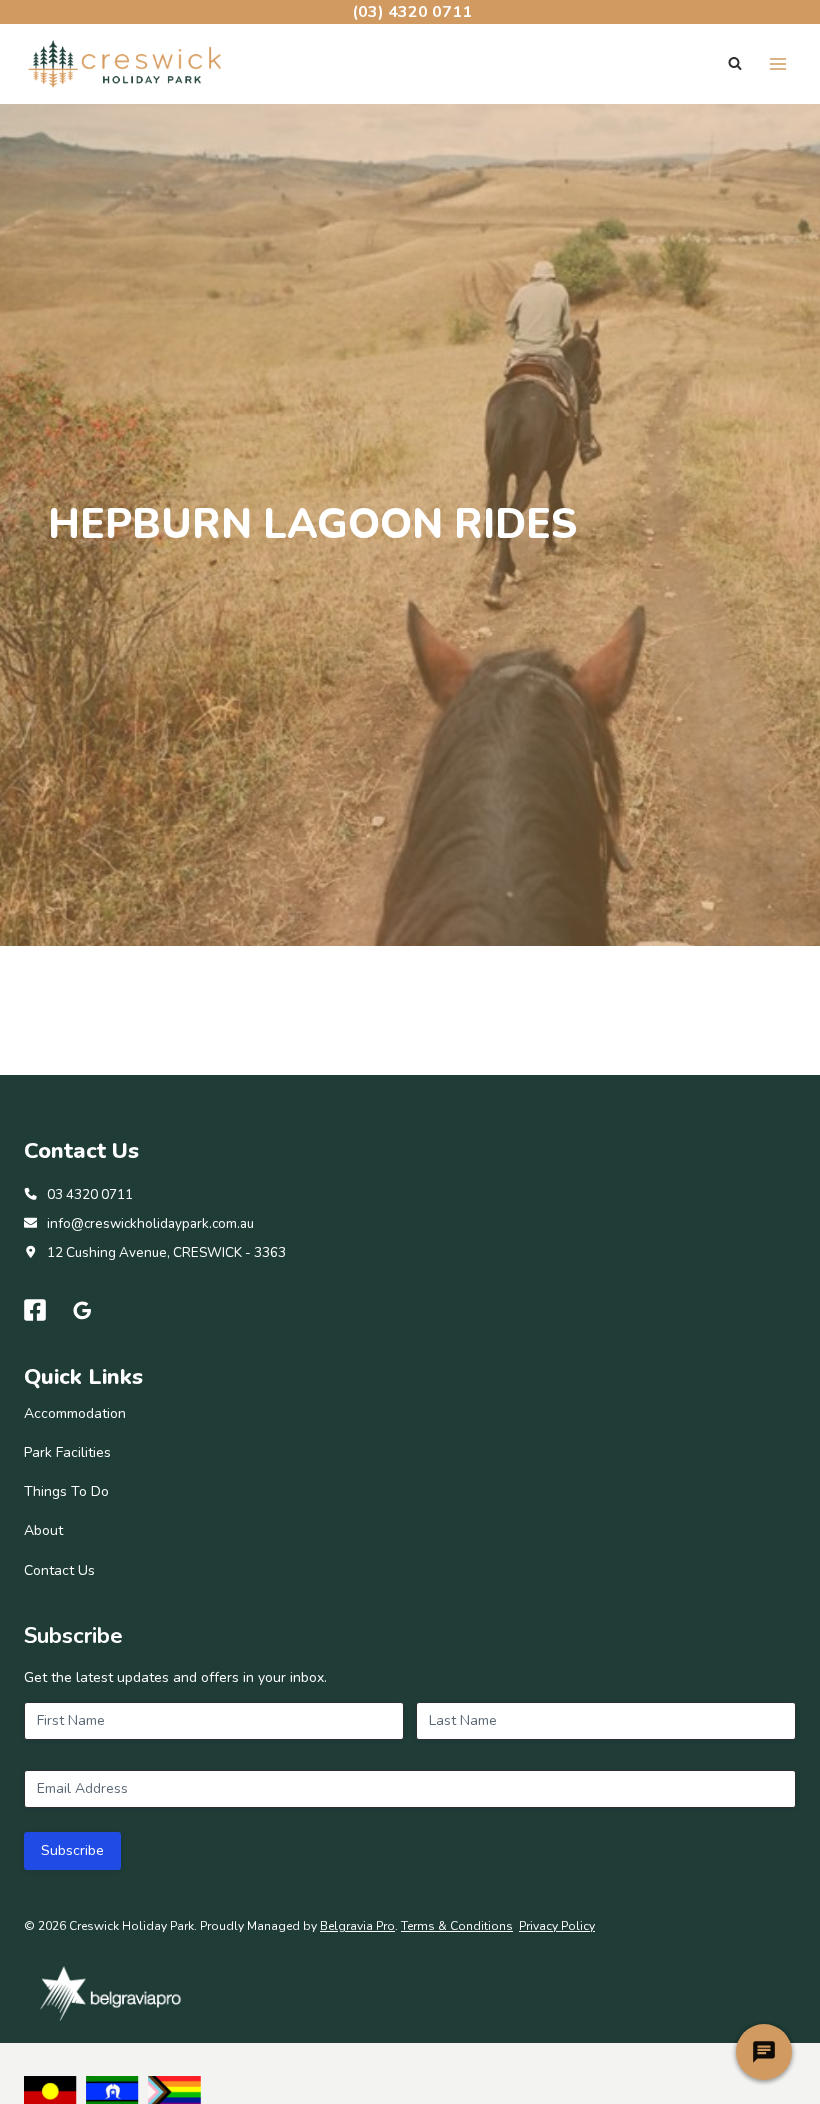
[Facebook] (35, 1310)
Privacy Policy (557, 1926)
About (43, 1530)
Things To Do (66, 1491)
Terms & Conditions (457, 1926)
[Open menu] (777, 63)
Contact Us (59, 1570)
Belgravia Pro (357, 1926)
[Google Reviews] (83, 1310)
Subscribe (72, 1850)
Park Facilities (67, 1452)
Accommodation (75, 1413)
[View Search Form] (735, 64)
